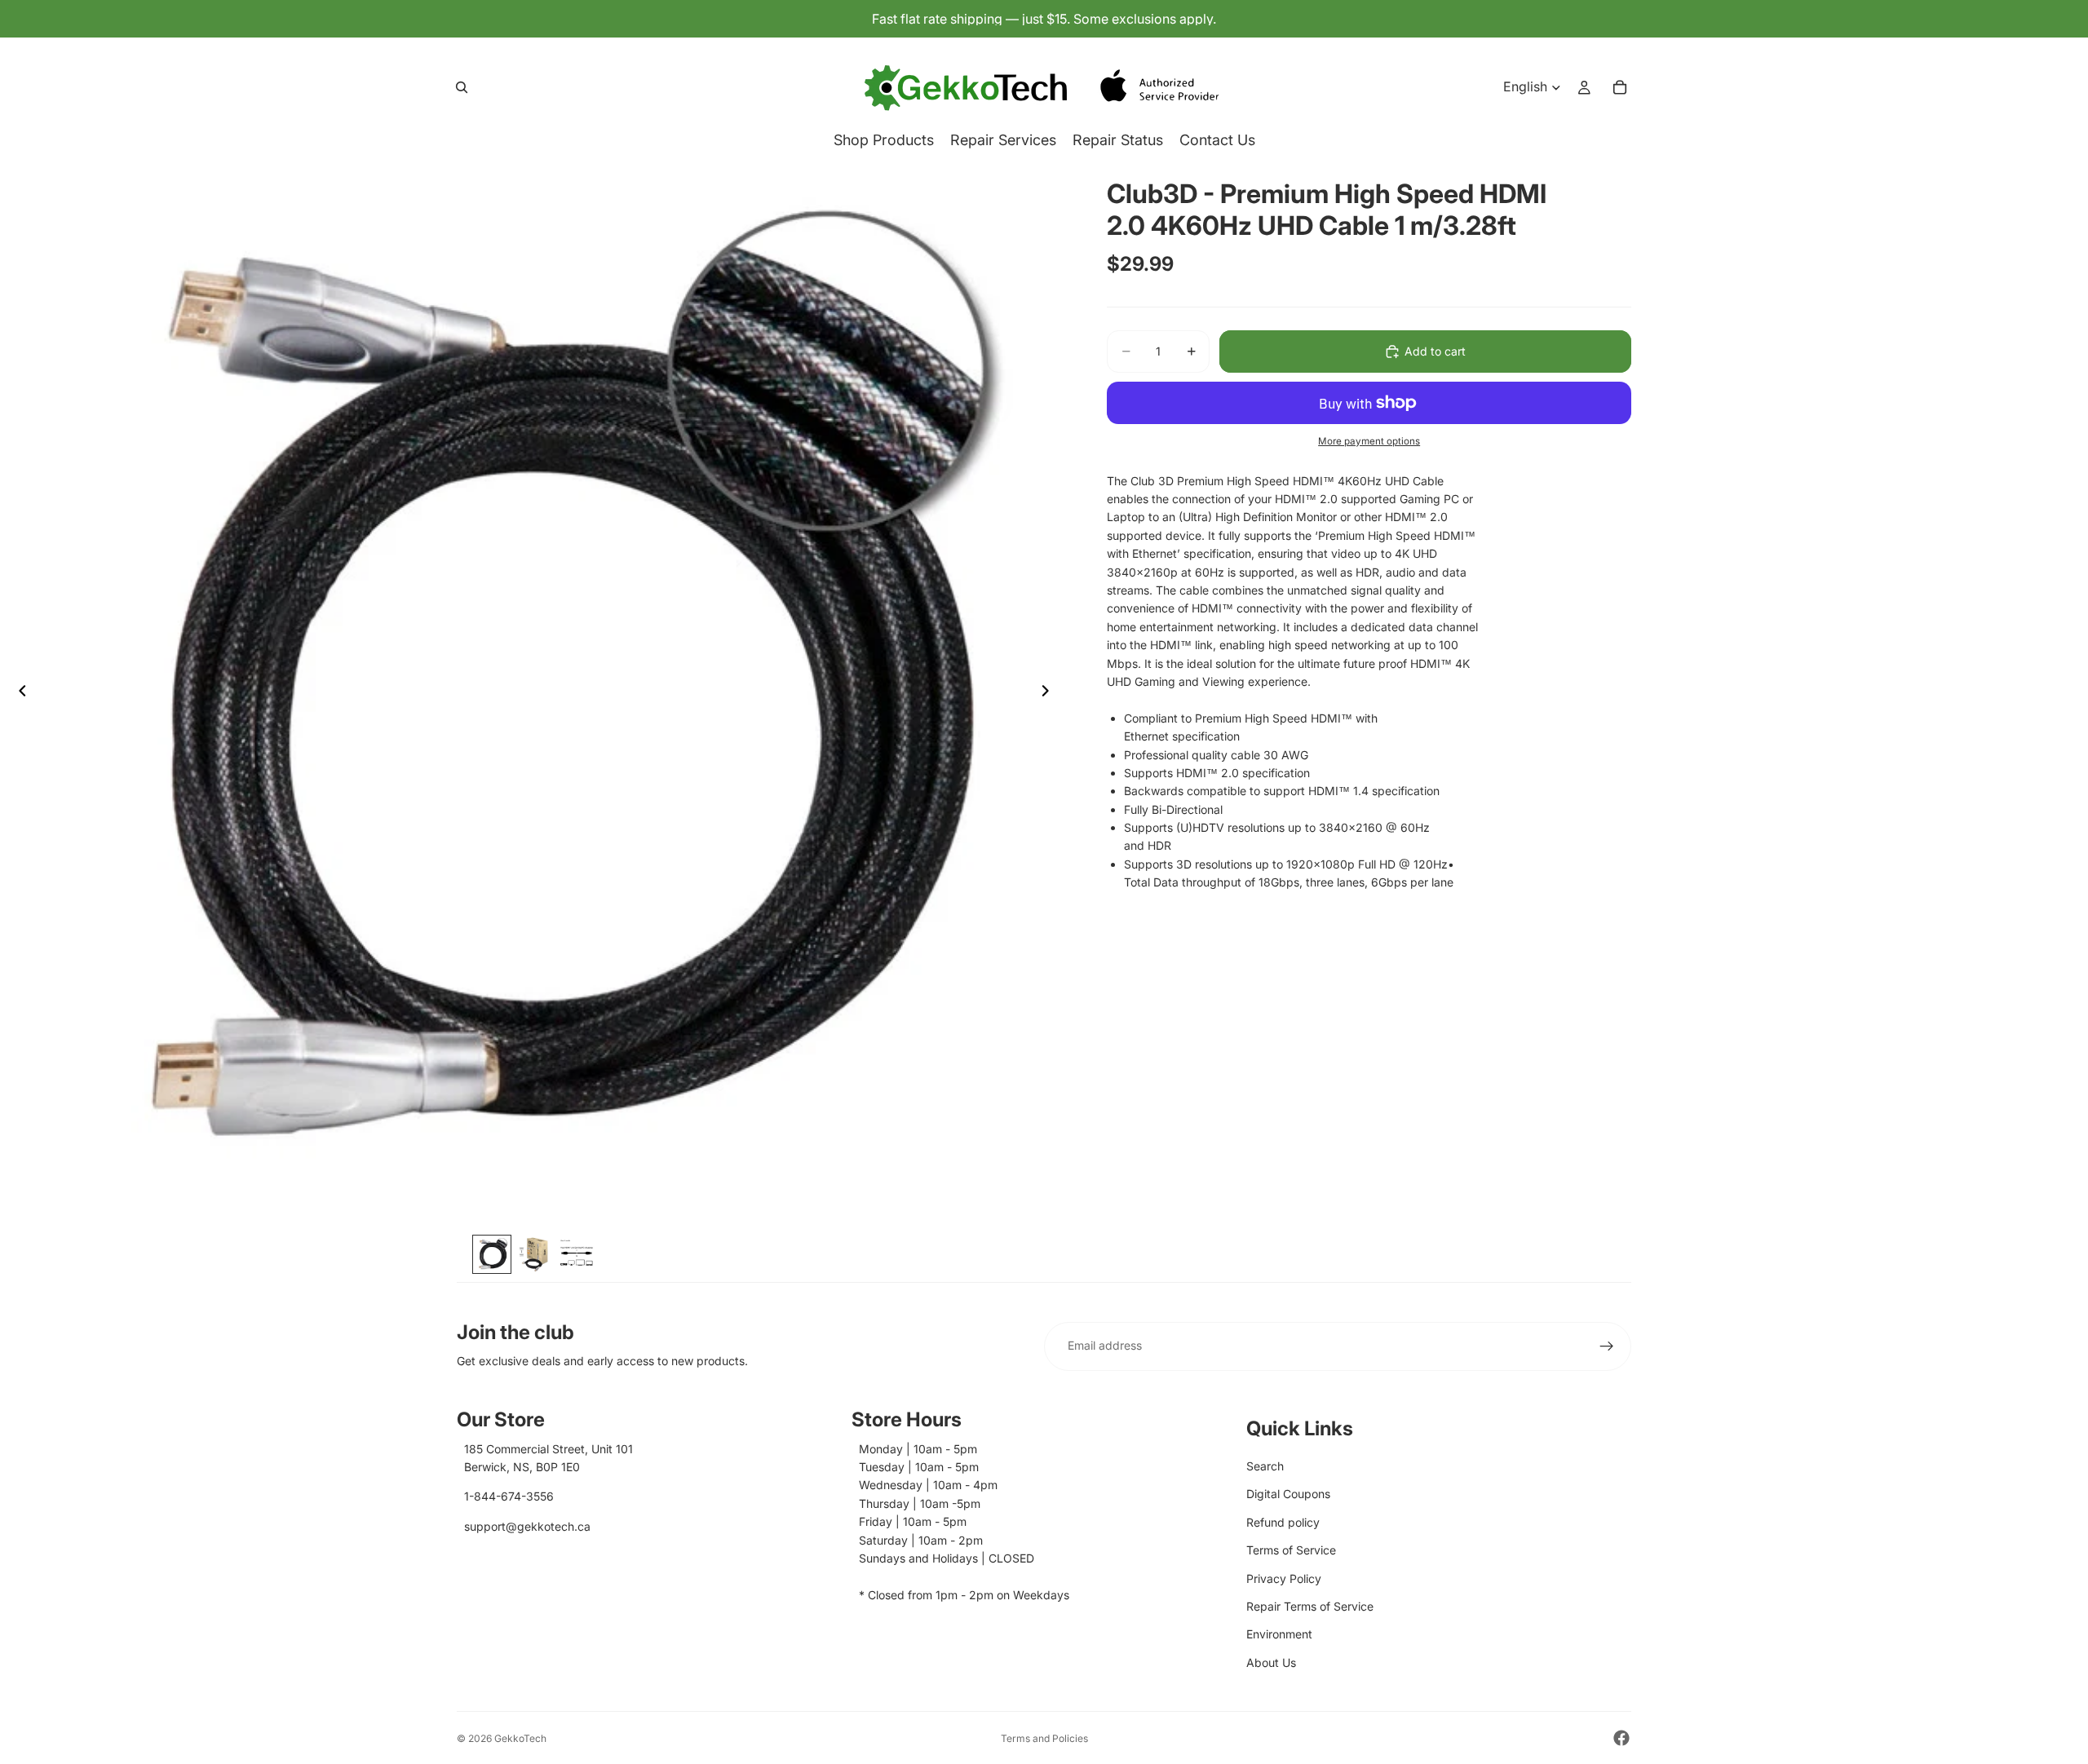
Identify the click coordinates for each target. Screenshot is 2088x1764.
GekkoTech (520, 1738)
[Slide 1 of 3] (492, 1254)
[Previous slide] (18, 693)
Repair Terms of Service (1310, 1606)
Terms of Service (1291, 1550)
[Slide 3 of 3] (577, 1254)
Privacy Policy (1284, 1578)
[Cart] (1620, 87)
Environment (1279, 1634)
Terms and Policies (1044, 1738)
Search (1265, 1466)
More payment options (1369, 441)
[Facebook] (1621, 1738)
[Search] (462, 87)
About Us (1271, 1662)
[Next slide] (1050, 693)
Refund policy (1283, 1522)
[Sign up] (1607, 1346)
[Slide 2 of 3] (534, 1254)
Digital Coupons (1288, 1494)
